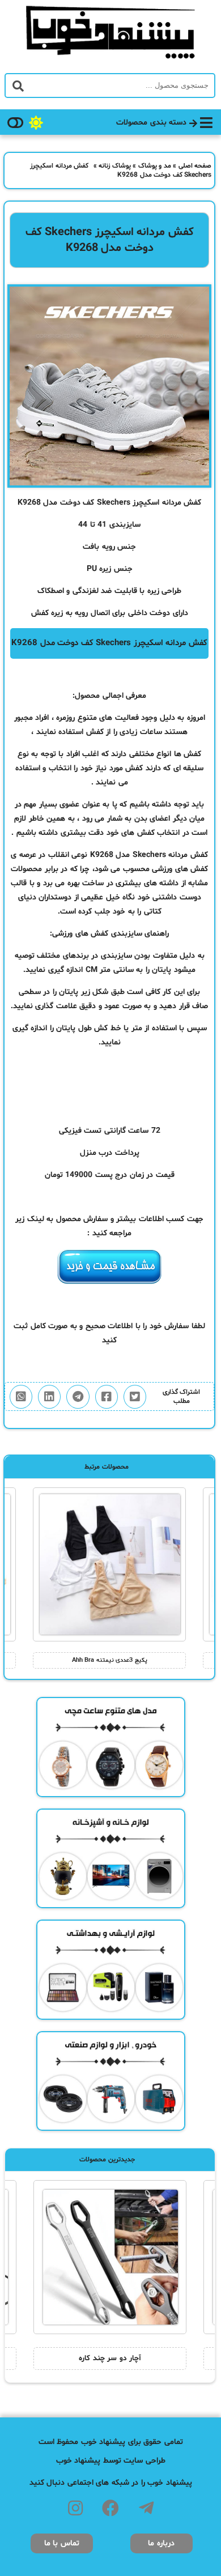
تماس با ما (62, 2543)
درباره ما (161, 2543)
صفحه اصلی (195, 166)
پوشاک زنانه (115, 166)
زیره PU (99, 569)
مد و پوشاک (155, 166)
